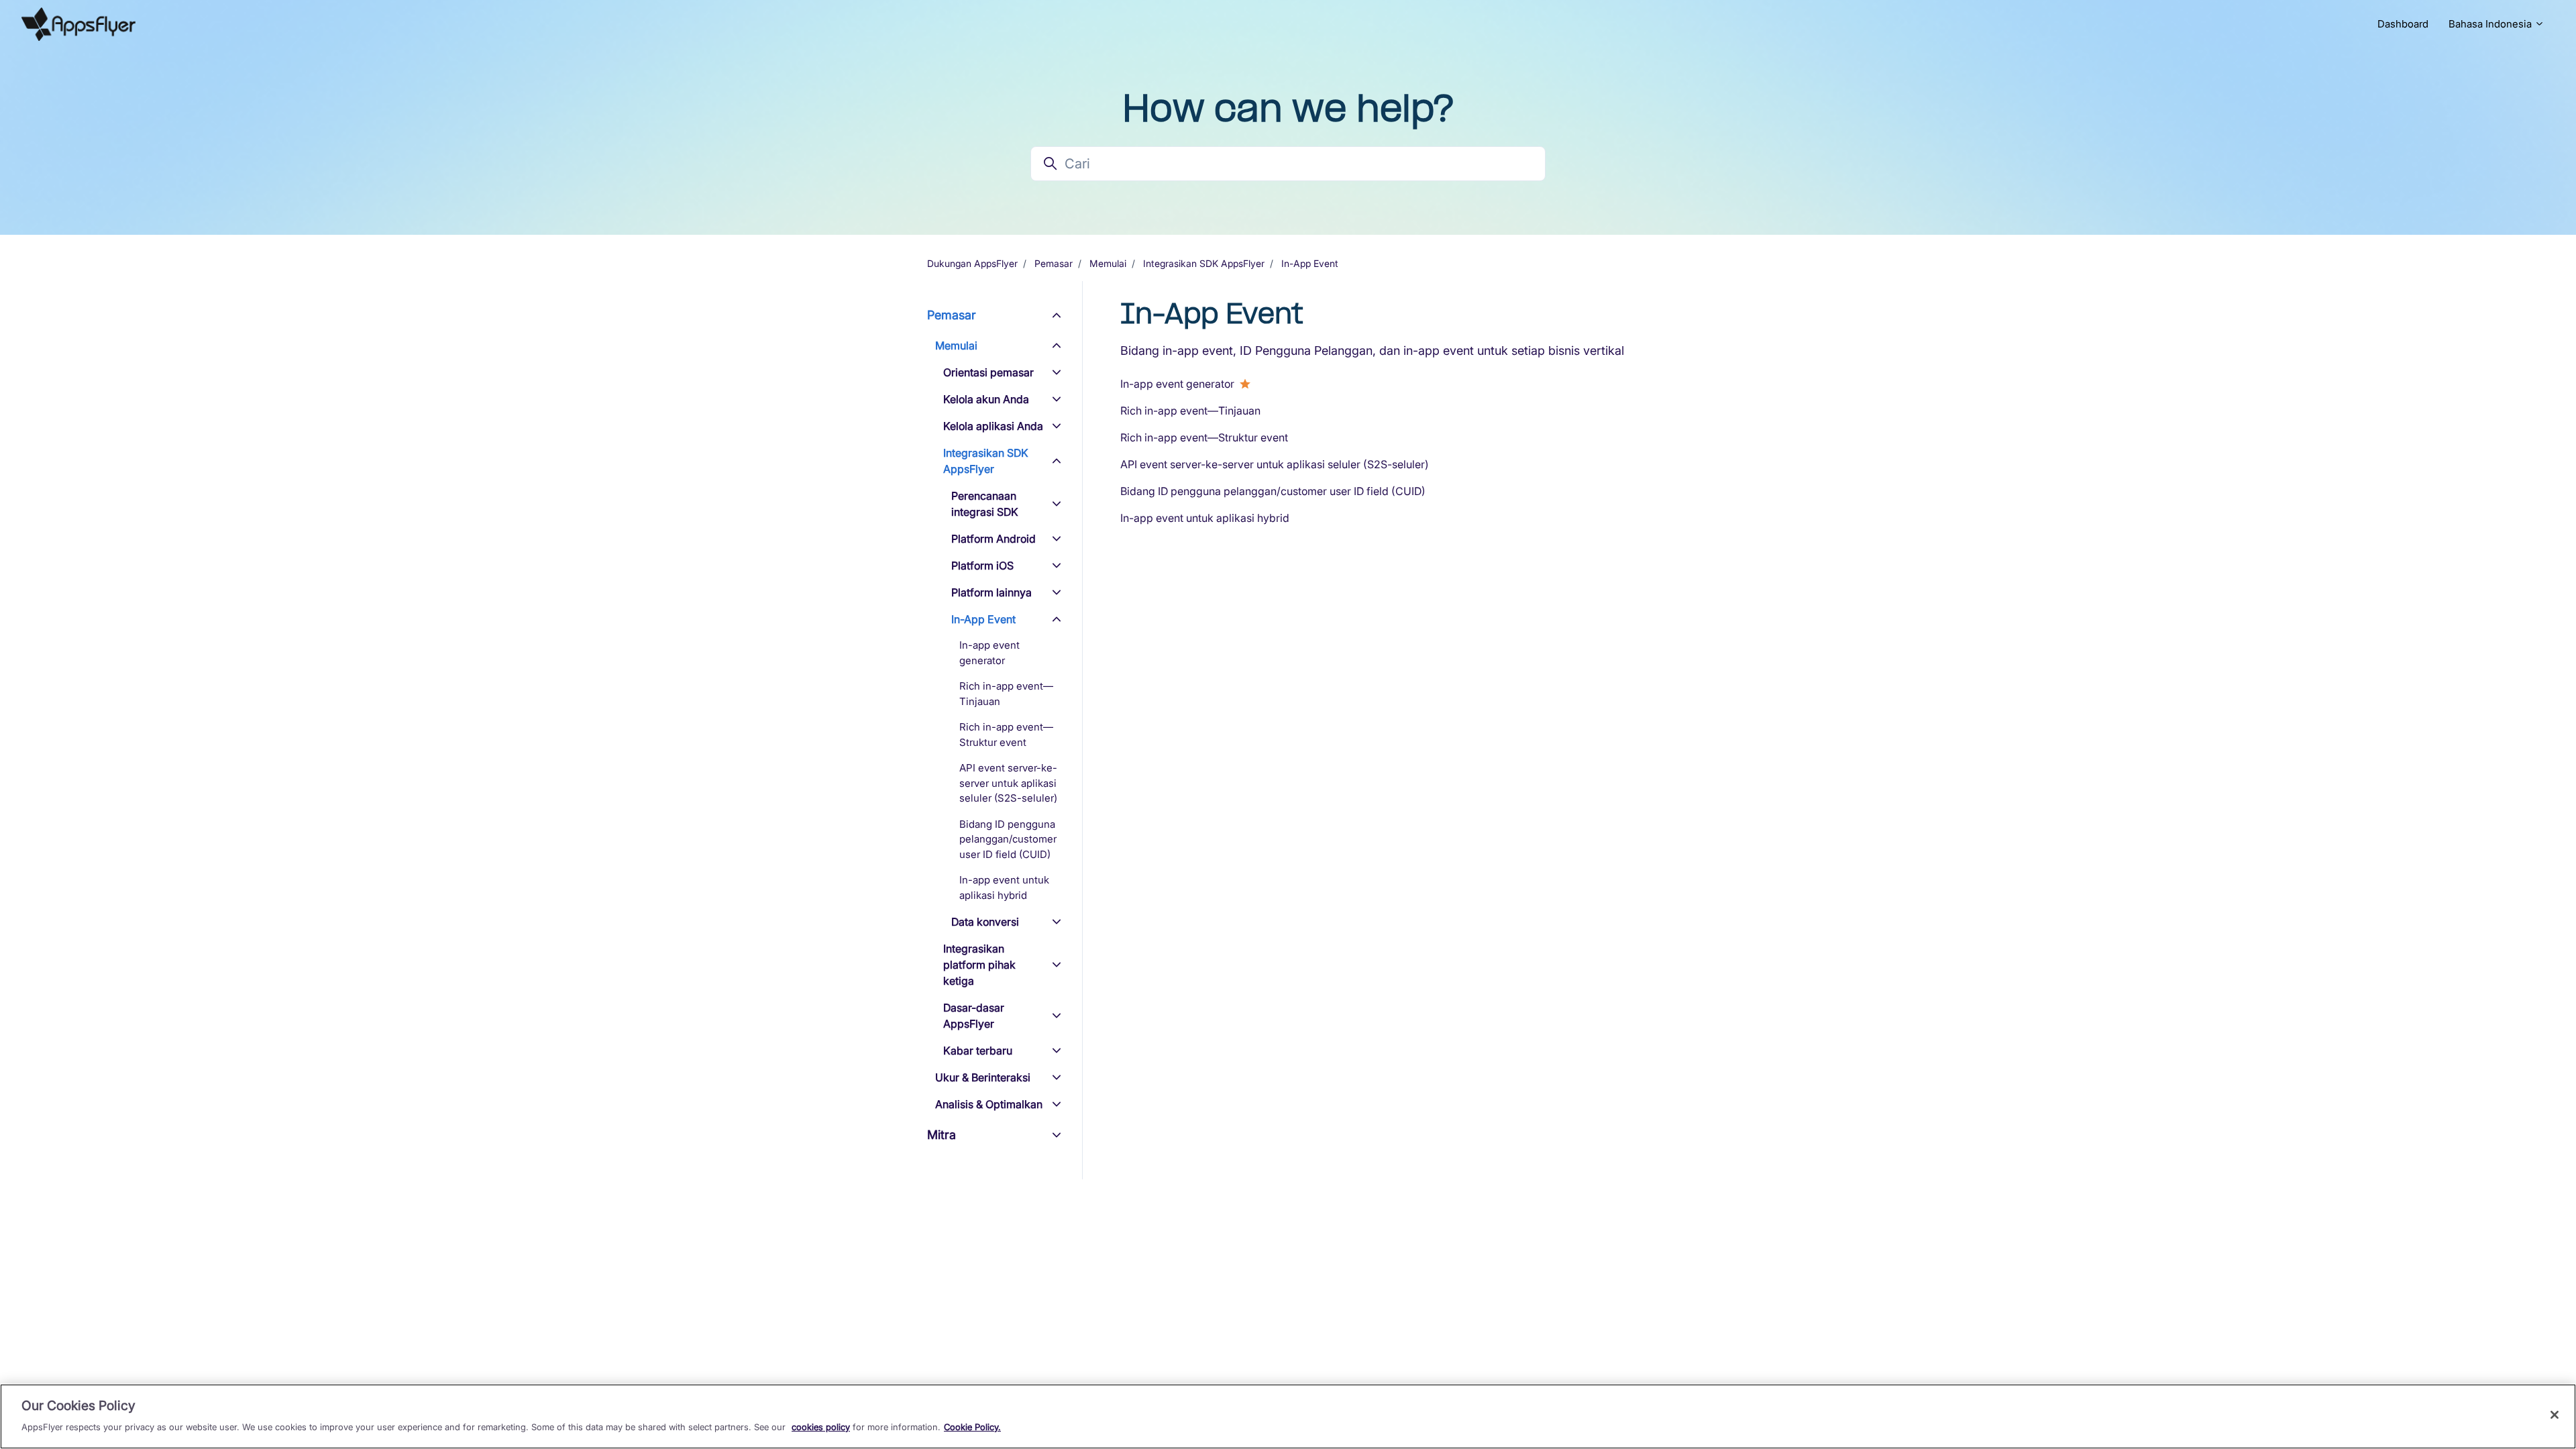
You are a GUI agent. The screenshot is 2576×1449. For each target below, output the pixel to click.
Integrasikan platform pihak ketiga (979, 965)
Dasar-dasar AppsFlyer (974, 1016)
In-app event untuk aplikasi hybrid (1205, 518)
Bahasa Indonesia (2491, 24)
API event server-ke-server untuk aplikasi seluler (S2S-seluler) (1275, 464)
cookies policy (821, 1426)
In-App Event (1310, 263)
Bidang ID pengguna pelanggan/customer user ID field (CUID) (1273, 491)
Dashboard (2403, 24)
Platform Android (994, 539)
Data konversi (985, 922)
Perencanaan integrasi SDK (985, 504)
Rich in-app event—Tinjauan (1190, 411)
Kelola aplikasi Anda (993, 426)
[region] (1288, 1416)
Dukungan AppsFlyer (972, 263)
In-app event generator (1177, 384)
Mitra (942, 1135)
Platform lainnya (991, 592)
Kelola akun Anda (986, 399)
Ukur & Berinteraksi (983, 1077)
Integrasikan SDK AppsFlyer (1204, 263)
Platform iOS (982, 566)
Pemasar (1054, 263)
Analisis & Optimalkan (989, 1104)
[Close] (2555, 1415)
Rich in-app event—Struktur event (1204, 437)
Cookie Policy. (972, 1426)
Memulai (1108, 263)
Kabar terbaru (978, 1051)
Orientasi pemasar (988, 372)
